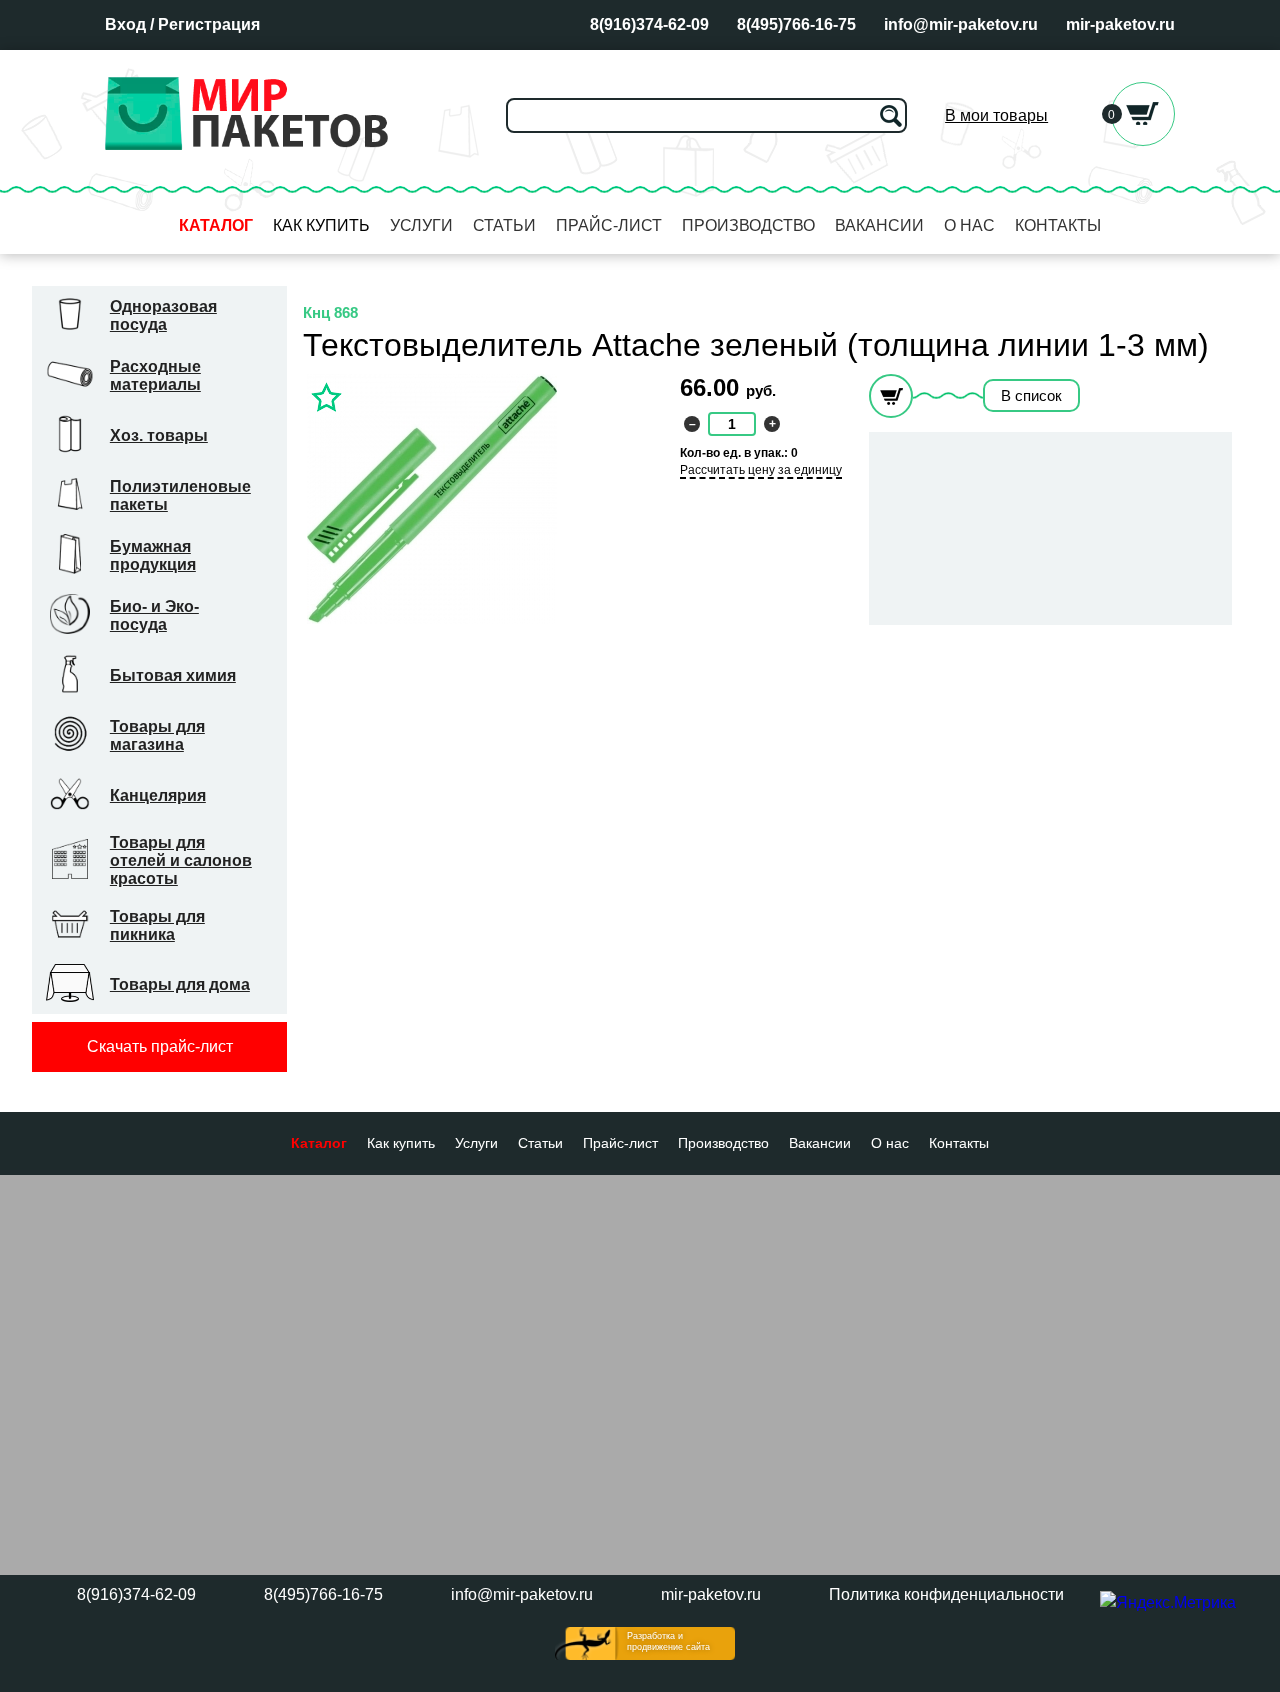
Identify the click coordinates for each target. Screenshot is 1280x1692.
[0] (1143, 140)
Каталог (216, 225)
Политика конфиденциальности (946, 1594)
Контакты (1058, 225)
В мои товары (996, 115)
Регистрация (209, 24)
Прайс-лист (609, 225)
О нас (969, 225)
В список (1031, 395)
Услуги (421, 225)
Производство (748, 225)
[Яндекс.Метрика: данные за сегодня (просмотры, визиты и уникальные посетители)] (1168, 1603)
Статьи (504, 225)
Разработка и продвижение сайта (668, 1641)
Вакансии (879, 225)
